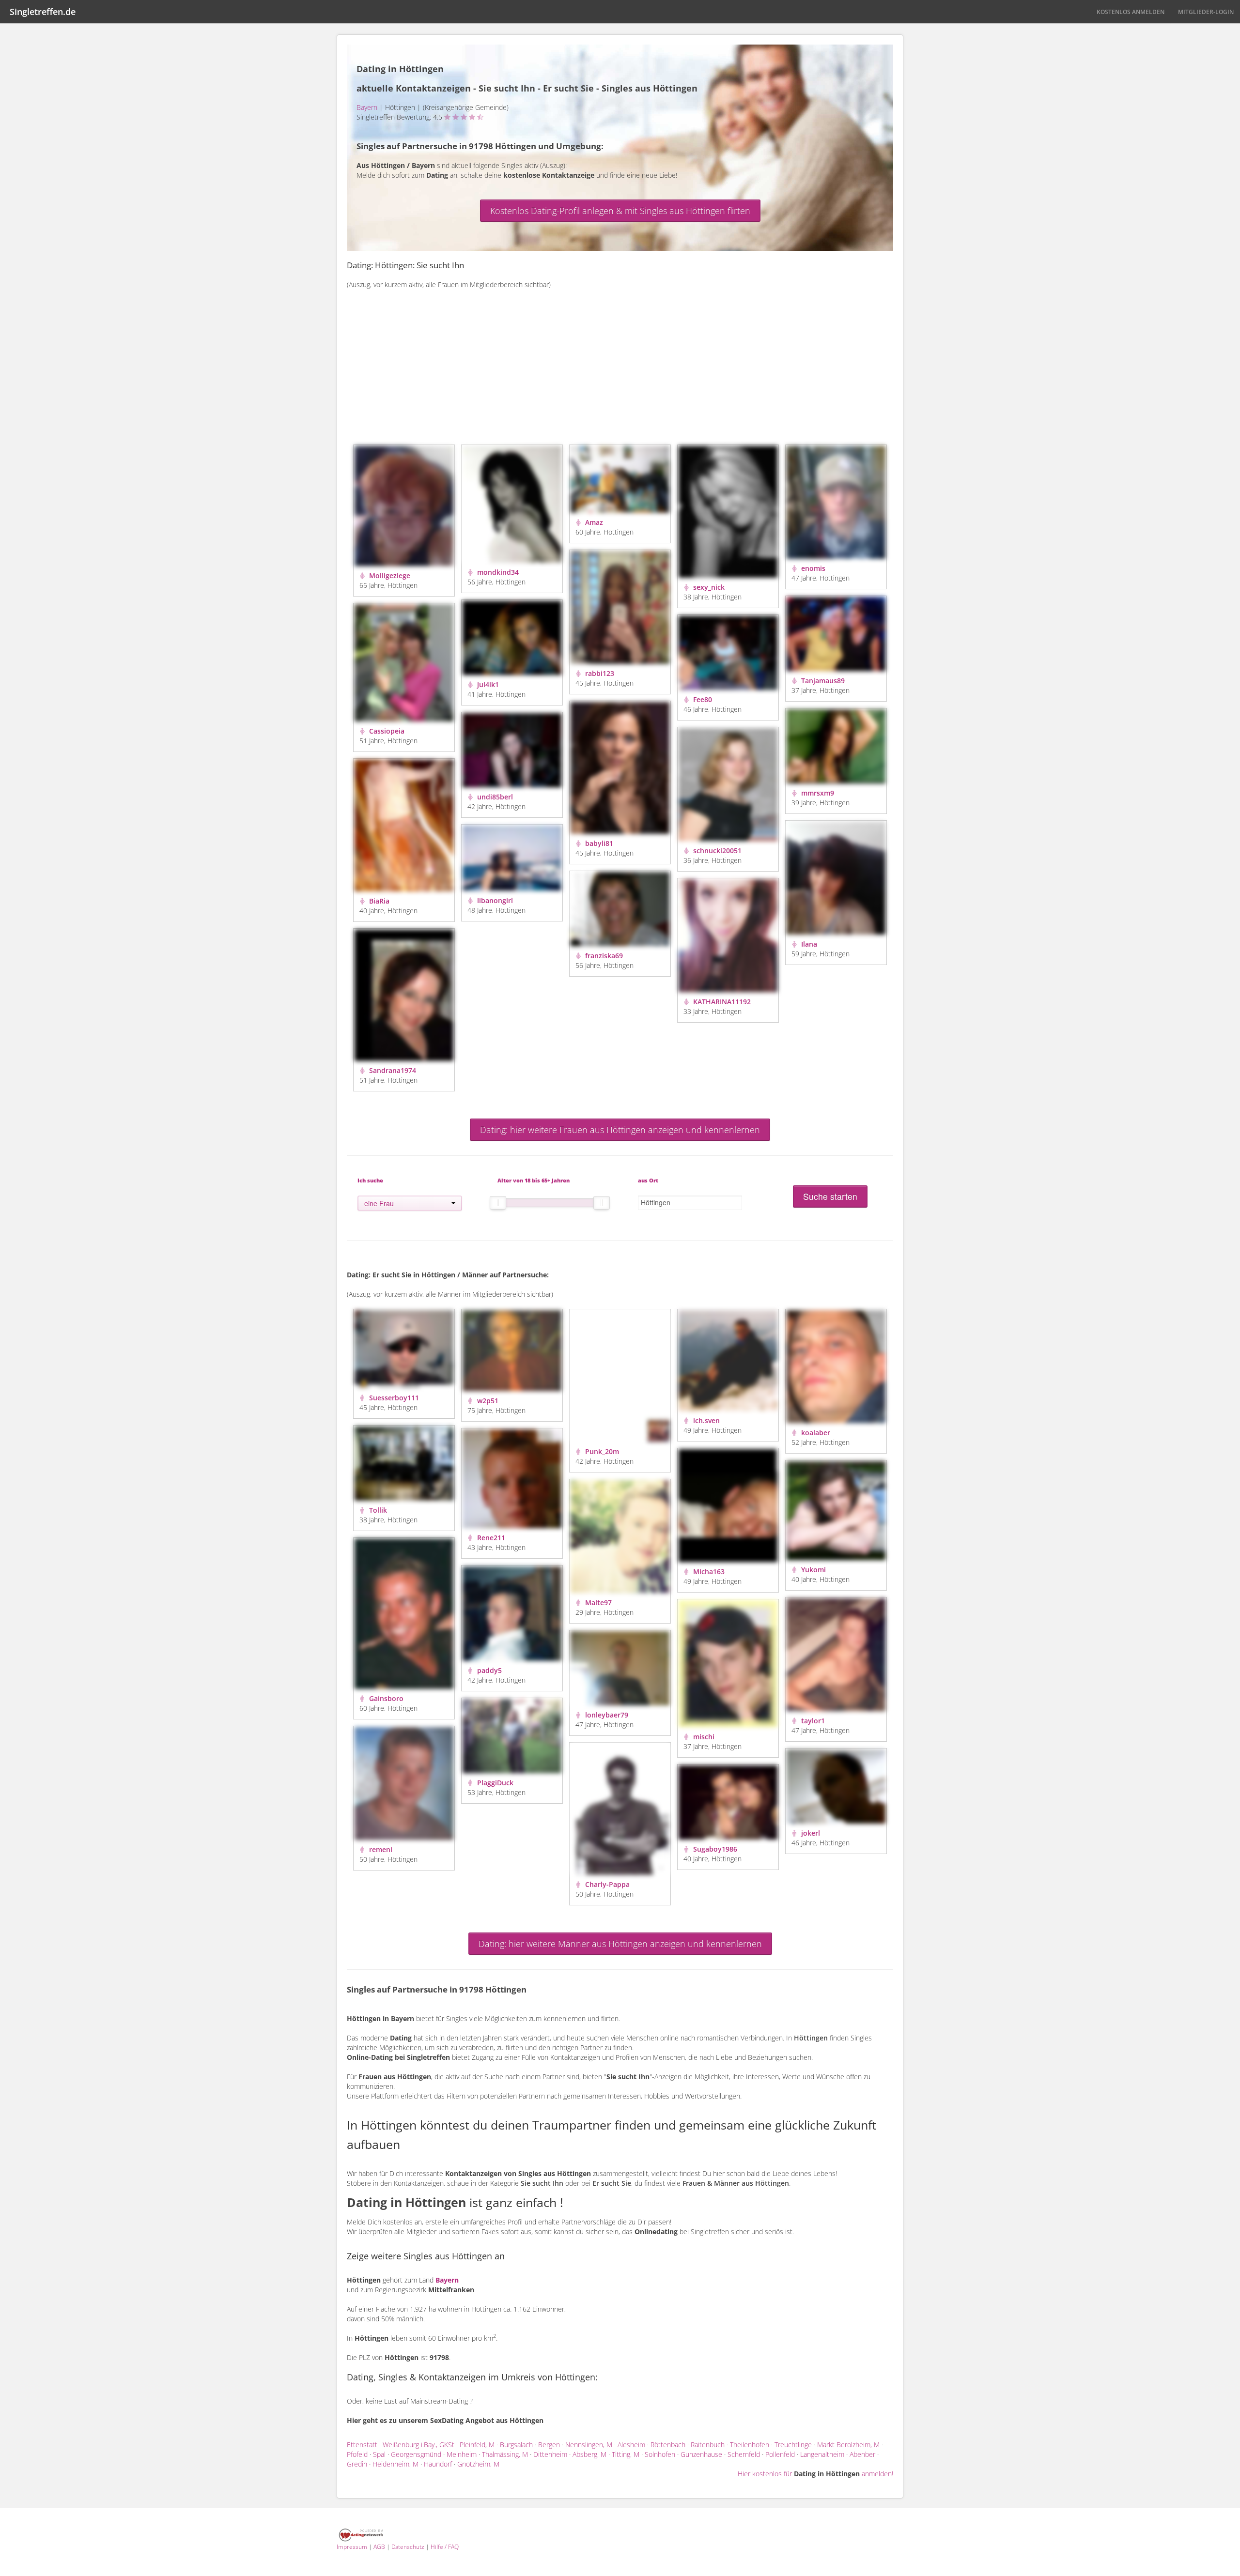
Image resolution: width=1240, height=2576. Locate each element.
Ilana (808, 944)
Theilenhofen (750, 2445)
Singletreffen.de (43, 12)
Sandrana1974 (392, 1070)
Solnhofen (660, 2454)
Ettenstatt (362, 2445)
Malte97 (597, 1602)
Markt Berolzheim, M (848, 2445)
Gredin (357, 2464)
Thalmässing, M (505, 2454)
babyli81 (598, 843)
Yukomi (813, 1570)
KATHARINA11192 (721, 1002)
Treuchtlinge (793, 2445)
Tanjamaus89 (822, 681)
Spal (379, 2454)
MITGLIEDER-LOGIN (1206, 12)
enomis (812, 568)
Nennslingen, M (589, 2445)
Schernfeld (744, 2454)
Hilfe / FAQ (445, 2547)
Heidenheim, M (395, 2464)
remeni (380, 1849)
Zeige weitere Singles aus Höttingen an (426, 2256)
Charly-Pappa (606, 1884)
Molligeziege (389, 575)
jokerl (810, 1833)
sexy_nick (708, 587)
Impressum (352, 2547)
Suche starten (830, 1196)
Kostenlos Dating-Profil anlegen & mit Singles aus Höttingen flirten (620, 211)
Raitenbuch (708, 2445)
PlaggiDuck (494, 1783)
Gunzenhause (701, 2454)
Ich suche (370, 1180)
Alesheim (631, 2445)
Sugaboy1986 (714, 1849)
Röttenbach (668, 2445)
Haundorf (438, 2464)
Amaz (593, 522)
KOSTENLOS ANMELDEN (1131, 12)
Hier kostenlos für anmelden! (815, 2474)
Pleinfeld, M (477, 2445)
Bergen (549, 2445)
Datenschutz (408, 2547)
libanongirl (494, 900)
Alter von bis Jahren (534, 1180)
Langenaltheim (822, 2454)
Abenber (862, 2454)
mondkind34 (497, 572)
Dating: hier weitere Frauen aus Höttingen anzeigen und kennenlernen (620, 1130)
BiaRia (378, 901)
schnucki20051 (716, 851)
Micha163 (708, 1572)
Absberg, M (589, 2454)
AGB (379, 2547)
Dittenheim (550, 2454)
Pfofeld (357, 2454)
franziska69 (603, 956)
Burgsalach (516, 2445)
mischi (703, 1737)
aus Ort (648, 1180)
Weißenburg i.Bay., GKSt (418, 2445)
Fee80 (702, 699)
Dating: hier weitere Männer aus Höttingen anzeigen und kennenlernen (620, 1944)
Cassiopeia (386, 731)
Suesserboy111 (393, 1398)
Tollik (377, 1510)
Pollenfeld (780, 2454)
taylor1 (812, 1721)
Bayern (367, 107)
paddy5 (488, 1670)
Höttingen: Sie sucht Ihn (419, 265)
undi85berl (494, 797)
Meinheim (462, 2454)
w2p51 (487, 1401)
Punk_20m (601, 1451)
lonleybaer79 (606, 1715)
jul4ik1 (487, 684)
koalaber (815, 1433)
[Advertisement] (620, 372)
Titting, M (626, 2454)
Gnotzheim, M (478, 2464)
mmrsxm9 (817, 793)
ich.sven (705, 1420)
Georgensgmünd (416, 2454)
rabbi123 (599, 673)
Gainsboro (385, 1698)
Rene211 (490, 1538)
